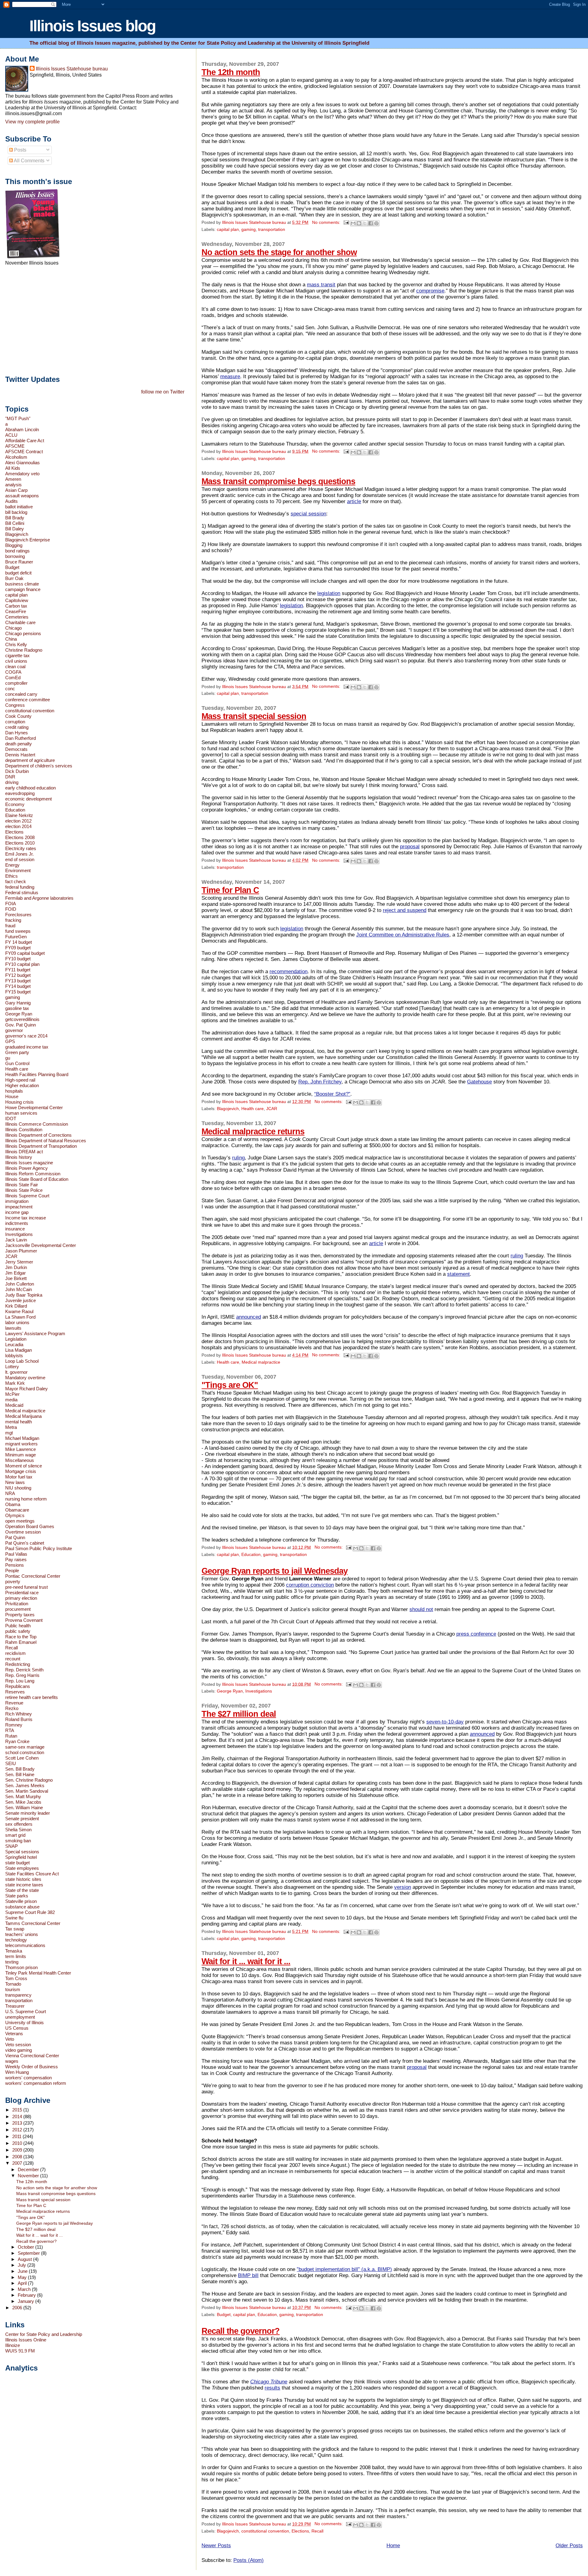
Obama (13, 1504)
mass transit (321, 285)
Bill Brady (15, 518)
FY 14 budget (19, 942)
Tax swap (15, 1929)
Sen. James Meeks (25, 1785)
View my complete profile (32, 122)
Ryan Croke (17, 1741)
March (25, 2289)
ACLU (11, 435)
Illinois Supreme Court (27, 1196)
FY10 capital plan (22, 964)
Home (393, 2546)
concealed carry (21, 694)
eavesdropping (20, 793)
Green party (17, 1052)
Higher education (22, 1085)
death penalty (19, 744)
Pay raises (16, 1559)
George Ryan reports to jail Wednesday (275, 1571)
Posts (20, 150)
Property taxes (20, 1615)
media (11, 1400)
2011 (17, 2136)
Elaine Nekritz (19, 815)
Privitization (17, 1604)
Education (251, 1555)
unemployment (20, 2017)
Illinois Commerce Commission (37, 1124)
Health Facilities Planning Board (37, 1074)
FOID (11, 909)
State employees (22, 1868)
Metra (11, 1427)
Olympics (15, 1515)
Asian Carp (16, 490)
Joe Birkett (16, 1278)
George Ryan (230, 1691)
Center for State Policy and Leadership (44, 2334)
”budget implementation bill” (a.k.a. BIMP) (344, 2269)
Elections (300, 2531)
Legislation (16, 1339)
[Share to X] (365, 223)
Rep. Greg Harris (22, 1675)
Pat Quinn (15, 1537)
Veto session (18, 2045)
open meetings (20, 1521)
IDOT (11, 1119)
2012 (18, 2130)
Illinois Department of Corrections (38, 1135)
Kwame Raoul (19, 1311)
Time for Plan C (230, 890)
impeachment (19, 1207)
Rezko (12, 1708)
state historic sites (23, 1879)
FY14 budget (18, 986)
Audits (11, 501)
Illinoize (13, 2345)
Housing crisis (19, 1102)
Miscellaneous (20, 1460)
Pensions (15, 1565)
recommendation (288, 972)
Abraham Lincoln (22, 429)
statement (458, 1274)
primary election (21, 1598)
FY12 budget (18, 975)
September (29, 2253)
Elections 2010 (20, 843)
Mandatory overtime (25, 1378)
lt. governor (16, 1372)
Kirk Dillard (16, 1306)
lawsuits (13, 1328)
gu (8, 1058)
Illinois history (19, 1157)
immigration (17, 1201)
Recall (317, 2531)
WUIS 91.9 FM (20, 2351)
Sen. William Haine (24, 1808)
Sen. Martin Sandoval (27, 1791)
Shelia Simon (18, 1830)
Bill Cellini (15, 523)
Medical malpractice (261, 1362)
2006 (18, 2308)
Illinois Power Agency (26, 1168)
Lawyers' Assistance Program (35, 1333)
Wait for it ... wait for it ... (246, 1961)
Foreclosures (18, 915)
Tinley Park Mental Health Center (38, 1973)
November (29, 2176)
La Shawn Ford (20, 1317)
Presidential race (22, 1593)
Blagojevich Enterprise (28, 540)
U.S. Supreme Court (26, 2011)
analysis (13, 485)
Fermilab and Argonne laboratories (39, 898)
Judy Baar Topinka (24, 1295)
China (11, 639)
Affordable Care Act (25, 441)
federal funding (20, 887)
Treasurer (15, 2006)
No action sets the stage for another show (279, 252)
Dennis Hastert (20, 755)
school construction (25, 1752)
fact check (16, 881)
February (27, 2295)
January (26, 2301)
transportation (272, 230)
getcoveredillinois (22, 1019)
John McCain (19, 1289)
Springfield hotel (21, 1857)
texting (12, 1962)
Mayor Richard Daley (26, 1389)
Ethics (11, 876)
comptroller (16, 683)
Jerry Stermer (19, 1262)
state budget (17, 1863)
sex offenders (19, 1824)
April (23, 2283)
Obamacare (17, 1510)
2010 (18, 2143)
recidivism (15, 1653)
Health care (253, 1109)
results (272, 2388)
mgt (9, 1433)
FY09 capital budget (25, 953)
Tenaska (14, 1951)
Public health (18, 1626)
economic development (28, 799)
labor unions (17, 1322)
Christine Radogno (24, 650)
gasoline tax (17, 1008)
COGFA (13, 672)
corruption (15, 722)
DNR (10, 777)
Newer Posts (216, 2546)
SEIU (11, 1763)
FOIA (11, 904)
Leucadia (14, 1344)
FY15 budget (18, 992)
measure (230, 377)
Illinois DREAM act (24, 1152)
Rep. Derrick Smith (24, 1670)
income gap (17, 1212)
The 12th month (231, 72)
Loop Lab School (22, 1361)
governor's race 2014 (26, 1036)
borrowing (15, 556)
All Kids (13, 468)
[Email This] (353, 223)
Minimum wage (21, 1455)
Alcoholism (16, 457)
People (12, 1570)
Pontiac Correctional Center (33, 1576)
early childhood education (30, 788)
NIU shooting (18, 1488)
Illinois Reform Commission (33, 1174)
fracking (13, 920)
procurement (18, 1609)
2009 (18, 2150)
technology (16, 1940)
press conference (476, 1634)
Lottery (12, 1367)
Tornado (13, 1984)
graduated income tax (27, 1047)
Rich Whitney (19, 1714)
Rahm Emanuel (21, 1642)
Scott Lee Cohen (22, 1758)
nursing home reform (26, 1499)
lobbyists (14, 1356)
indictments (17, 1223)
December (29, 2170)
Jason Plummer (21, 1251)
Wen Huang (17, 2072)
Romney (14, 1725)
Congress (15, 705)
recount (13, 1659)
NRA (10, 1493)
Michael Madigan (22, 1438)
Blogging (14, 545)
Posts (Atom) (249, 2560)
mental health (19, 1422)
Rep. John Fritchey (320, 1082)
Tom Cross (16, 1978)
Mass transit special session (254, 716)
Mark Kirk (15, 1383)
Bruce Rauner (19, 562)
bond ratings (17, 551)
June (23, 2271)
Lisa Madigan (19, 1350)
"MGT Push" (18, 418)
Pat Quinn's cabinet (25, 1543)
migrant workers (21, 1444)
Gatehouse (479, 1082)
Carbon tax (16, 606)
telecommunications (25, 1945)
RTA (10, 1730)
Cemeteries (17, 617)
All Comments (29, 160)
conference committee (28, 700)
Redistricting (18, 1664)
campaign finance (23, 589)
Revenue (14, 1703)
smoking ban (18, 1841)
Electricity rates (21, 848)
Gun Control (17, 1063)
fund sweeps (18, 931)
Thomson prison (21, 1967)
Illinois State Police (24, 1190)
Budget (224, 2315)
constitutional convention (265, 2531)
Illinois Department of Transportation (41, 1146)
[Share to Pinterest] (376, 223)
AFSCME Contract (24, 452)
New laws (15, 1482)
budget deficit (18, 573)
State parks (17, 1896)
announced (249, 1317)
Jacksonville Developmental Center (41, 1245)
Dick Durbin (17, 771)
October (26, 2247)
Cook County (18, 716)
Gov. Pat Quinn (21, 1025)
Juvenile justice (21, 1300)
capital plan (228, 230)
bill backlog (16, 512)
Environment (18, 870)
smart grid (15, 1835)
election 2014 (18, 826)
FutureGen (16, 937)
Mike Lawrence (21, 1449)
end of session (20, 859)
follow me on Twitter (163, 392)
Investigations (259, 1691)
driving (12, 782)
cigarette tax (17, 655)
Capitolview (17, 600)
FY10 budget (18, 959)
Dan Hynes (17, 733)
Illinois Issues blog (92, 26)
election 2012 (18, 821)
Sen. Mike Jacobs (23, 1802)
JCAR (272, 1109)
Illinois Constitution (24, 1130)
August (25, 2259)
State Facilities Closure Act (32, 1874)
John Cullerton (20, 1284)
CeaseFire (16, 611)
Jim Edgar (15, 1273)
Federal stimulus (22, 893)
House (12, 1096)
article (354, 501)
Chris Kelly (16, 644)
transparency (18, 1995)
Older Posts (569, 2546)
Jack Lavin (16, 1240)
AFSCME (15, 446)
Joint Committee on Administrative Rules (403, 935)
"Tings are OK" (230, 1385)
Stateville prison (21, 1901)
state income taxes (24, 1885)
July (23, 2265)
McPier (12, 1394)
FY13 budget (18, 981)
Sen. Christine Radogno (29, 1780)
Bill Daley (15, 529)
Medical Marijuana (23, 1416)
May (23, 2277)
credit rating (17, 727)
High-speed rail (20, 1080)
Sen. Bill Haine (20, 1774)
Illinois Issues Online (26, 2340)
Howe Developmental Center (34, 1107)
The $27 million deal (239, 1714)
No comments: (327, 222)
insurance (15, 1229)
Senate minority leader (28, 1813)
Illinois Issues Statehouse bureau (72, 69)
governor (14, 1030)
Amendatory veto (22, 474)
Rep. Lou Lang (20, 1681)
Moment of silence (24, 1466)
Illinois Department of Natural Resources (46, 1141)
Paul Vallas (16, 1554)
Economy (15, 804)
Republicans (18, 1686)
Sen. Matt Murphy (23, 1796)
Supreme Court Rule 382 (30, 1912)
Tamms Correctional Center (33, 1923)
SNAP (11, 1846)
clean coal (15, 667)
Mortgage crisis (21, 1471)
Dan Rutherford (21, 738)
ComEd (13, 678)
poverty (13, 1582)
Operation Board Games (30, 1526)
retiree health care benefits (32, 1697)
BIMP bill (248, 2275)
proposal (410, 847)
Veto (10, 2039)
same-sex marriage (25, 1747)
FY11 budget (18, 970)
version (403, 1887)
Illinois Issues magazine (29, 1163)
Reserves (15, 1692)
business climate (22, 584)
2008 (18, 2157)
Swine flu (14, 1918)
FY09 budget (18, 948)
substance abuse (22, 1907)
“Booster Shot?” (332, 1094)
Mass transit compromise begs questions (278, 481)
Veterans (14, 2034)
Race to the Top (21, 1637)
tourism (13, 1989)
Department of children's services (39, 766)
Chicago (13, 628)
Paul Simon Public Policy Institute (39, 1548)
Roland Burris (19, 1719)
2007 (18, 2163)
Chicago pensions (23, 633)
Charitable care (20, 622)
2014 (18, 2117)
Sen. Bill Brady (20, 1769)
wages (12, 2061)
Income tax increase (26, 1218)
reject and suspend (405, 910)
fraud (10, 926)
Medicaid (14, 1405)
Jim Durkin (16, 1267)
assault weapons (22, 496)
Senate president (22, 1819)
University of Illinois (24, 2022)
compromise (430, 291)
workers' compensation (28, 2078)
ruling (238, 1158)
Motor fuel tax (19, 1477)
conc (10, 689)
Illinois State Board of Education (37, 1179)
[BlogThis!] (359, 223)
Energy (12, 865)
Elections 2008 (20, 837)
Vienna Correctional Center (32, 2056)
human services (21, 1113)
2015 (18, 2110)
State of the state (22, 1890)
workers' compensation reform (36, 2083)
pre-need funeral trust (26, 1587)
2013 (18, 2123)
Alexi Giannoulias (23, 463)
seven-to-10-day (445, 1722)
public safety (18, 1631)
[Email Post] (346, 222)
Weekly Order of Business (32, 2067)
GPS (10, 1041)
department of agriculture (30, 760)
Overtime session (23, 1532)
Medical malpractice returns (253, 1131)
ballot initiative (19, 507)
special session (308, 514)
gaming (249, 230)
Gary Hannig (18, 1003)
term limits (16, 1956)
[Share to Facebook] (371, 223)
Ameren (13, 479)
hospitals (14, 1091)
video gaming (19, 2050)
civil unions (16, 661)
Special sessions (22, 1852)
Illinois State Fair (22, 1185)
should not (421, 1609)
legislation (329, 593)
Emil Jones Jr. (19, 854)
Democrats (16, 749)
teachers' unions (22, 1934)
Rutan (11, 1736)
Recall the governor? (241, 2331)
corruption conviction (310, 1585)
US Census (17, 2028)
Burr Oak (14, 578)
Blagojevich (228, 1109)
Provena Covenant (24, 1620)
